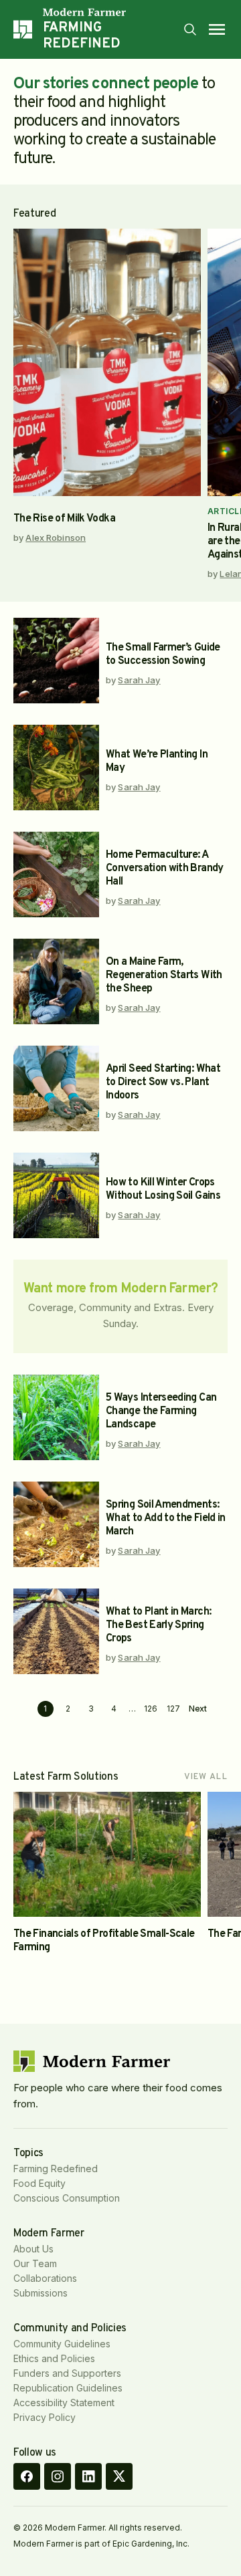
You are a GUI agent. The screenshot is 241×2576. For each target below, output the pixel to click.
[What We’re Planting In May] (56, 768)
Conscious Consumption (67, 2198)
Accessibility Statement (64, 2403)
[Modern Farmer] (112, 12)
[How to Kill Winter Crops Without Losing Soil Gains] (56, 1195)
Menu (217, 29)
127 (173, 1709)
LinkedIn (88, 2476)
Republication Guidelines (68, 2388)
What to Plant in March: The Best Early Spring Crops (158, 1625)
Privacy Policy (45, 2417)
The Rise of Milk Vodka (64, 519)
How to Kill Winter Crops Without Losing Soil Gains (163, 1189)
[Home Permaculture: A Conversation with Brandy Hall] (56, 874)
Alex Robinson (56, 538)
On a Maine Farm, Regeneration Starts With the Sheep (164, 975)
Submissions (41, 2293)
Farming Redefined (56, 2169)
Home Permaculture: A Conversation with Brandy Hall (165, 868)
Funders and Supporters (67, 2373)
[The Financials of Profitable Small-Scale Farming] (107, 1854)
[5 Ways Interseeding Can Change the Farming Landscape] (56, 1417)
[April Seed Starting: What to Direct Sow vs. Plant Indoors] (56, 1088)
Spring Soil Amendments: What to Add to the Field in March (166, 1518)
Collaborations (45, 2278)
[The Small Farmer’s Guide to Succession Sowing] (56, 661)
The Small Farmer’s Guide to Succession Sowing (163, 655)
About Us (33, 2249)
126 (151, 1709)
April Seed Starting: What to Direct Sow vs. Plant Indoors (163, 1082)
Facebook (27, 2476)
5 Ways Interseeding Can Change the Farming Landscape (161, 1411)
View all (206, 1777)
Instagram (58, 2476)
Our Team (35, 2263)
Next (198, 1709)
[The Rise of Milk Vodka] (107, 362)
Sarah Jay (139, 680)
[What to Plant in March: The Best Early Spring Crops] (56, 1631)
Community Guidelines (62, 2344)
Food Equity (39, 2183)
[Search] (190, 29)
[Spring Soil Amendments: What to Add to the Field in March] (56, 1524)
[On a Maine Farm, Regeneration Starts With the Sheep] (56, 981)
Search (190, 29)
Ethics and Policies (54, 2358)
